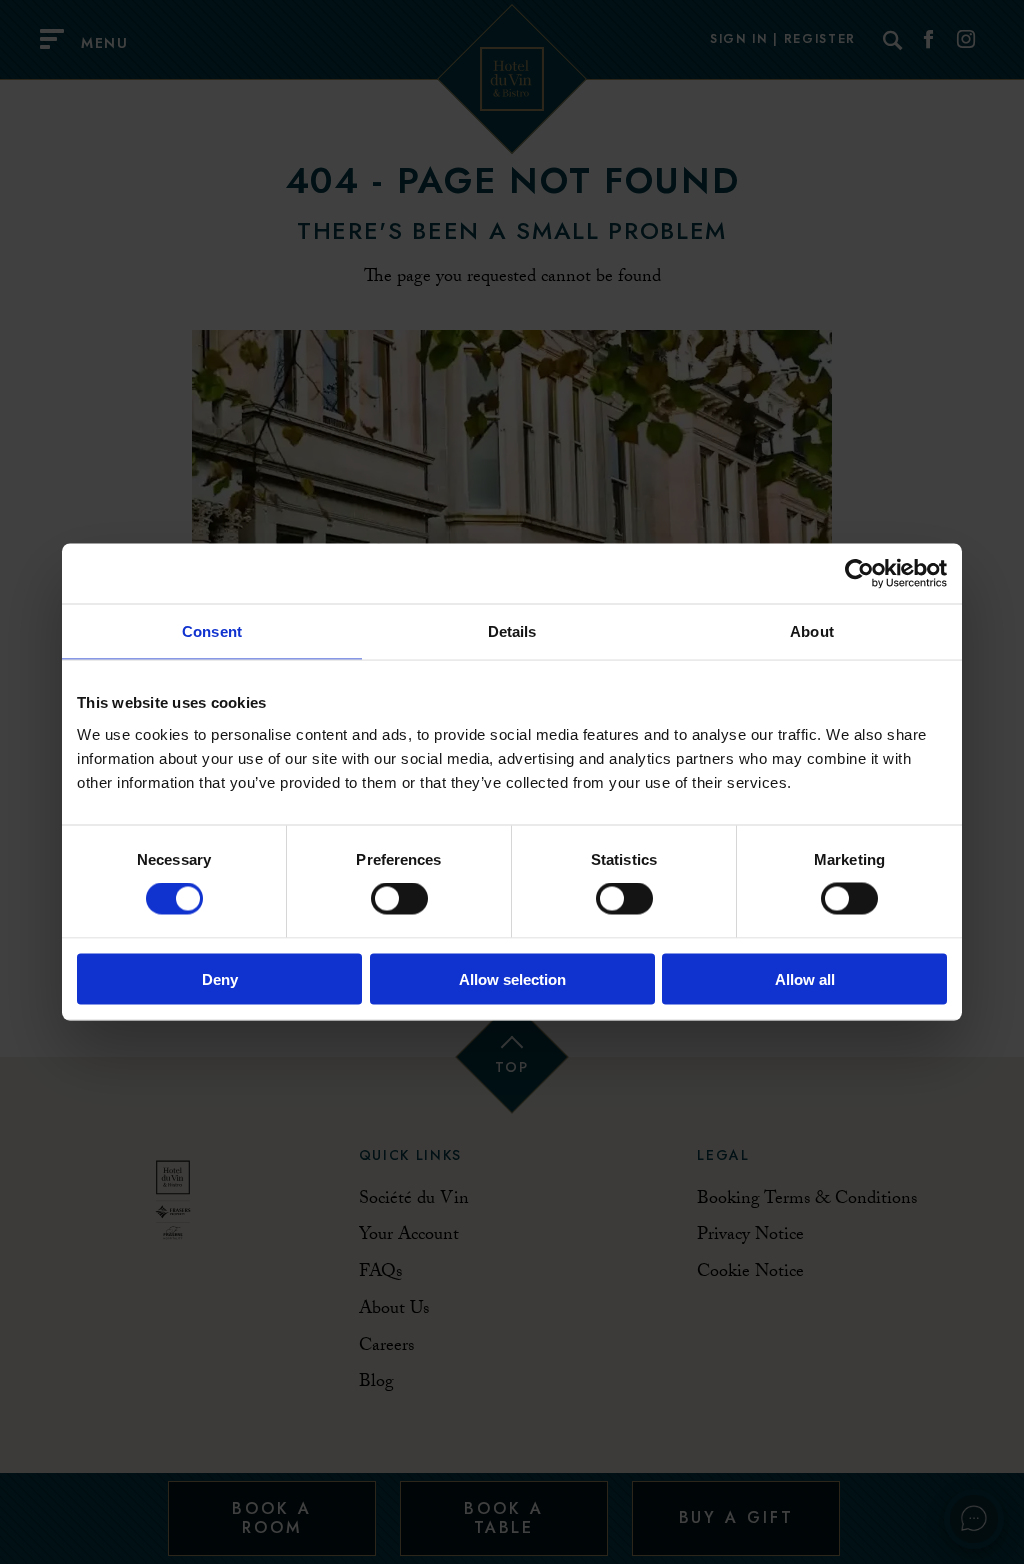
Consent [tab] (212, 631)
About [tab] (812, 631)
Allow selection (512, 978)
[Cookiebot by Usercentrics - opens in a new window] (859, 574)
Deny (220, 978)
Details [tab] (512, 631)
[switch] (399, 899)
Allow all (805, 978)
